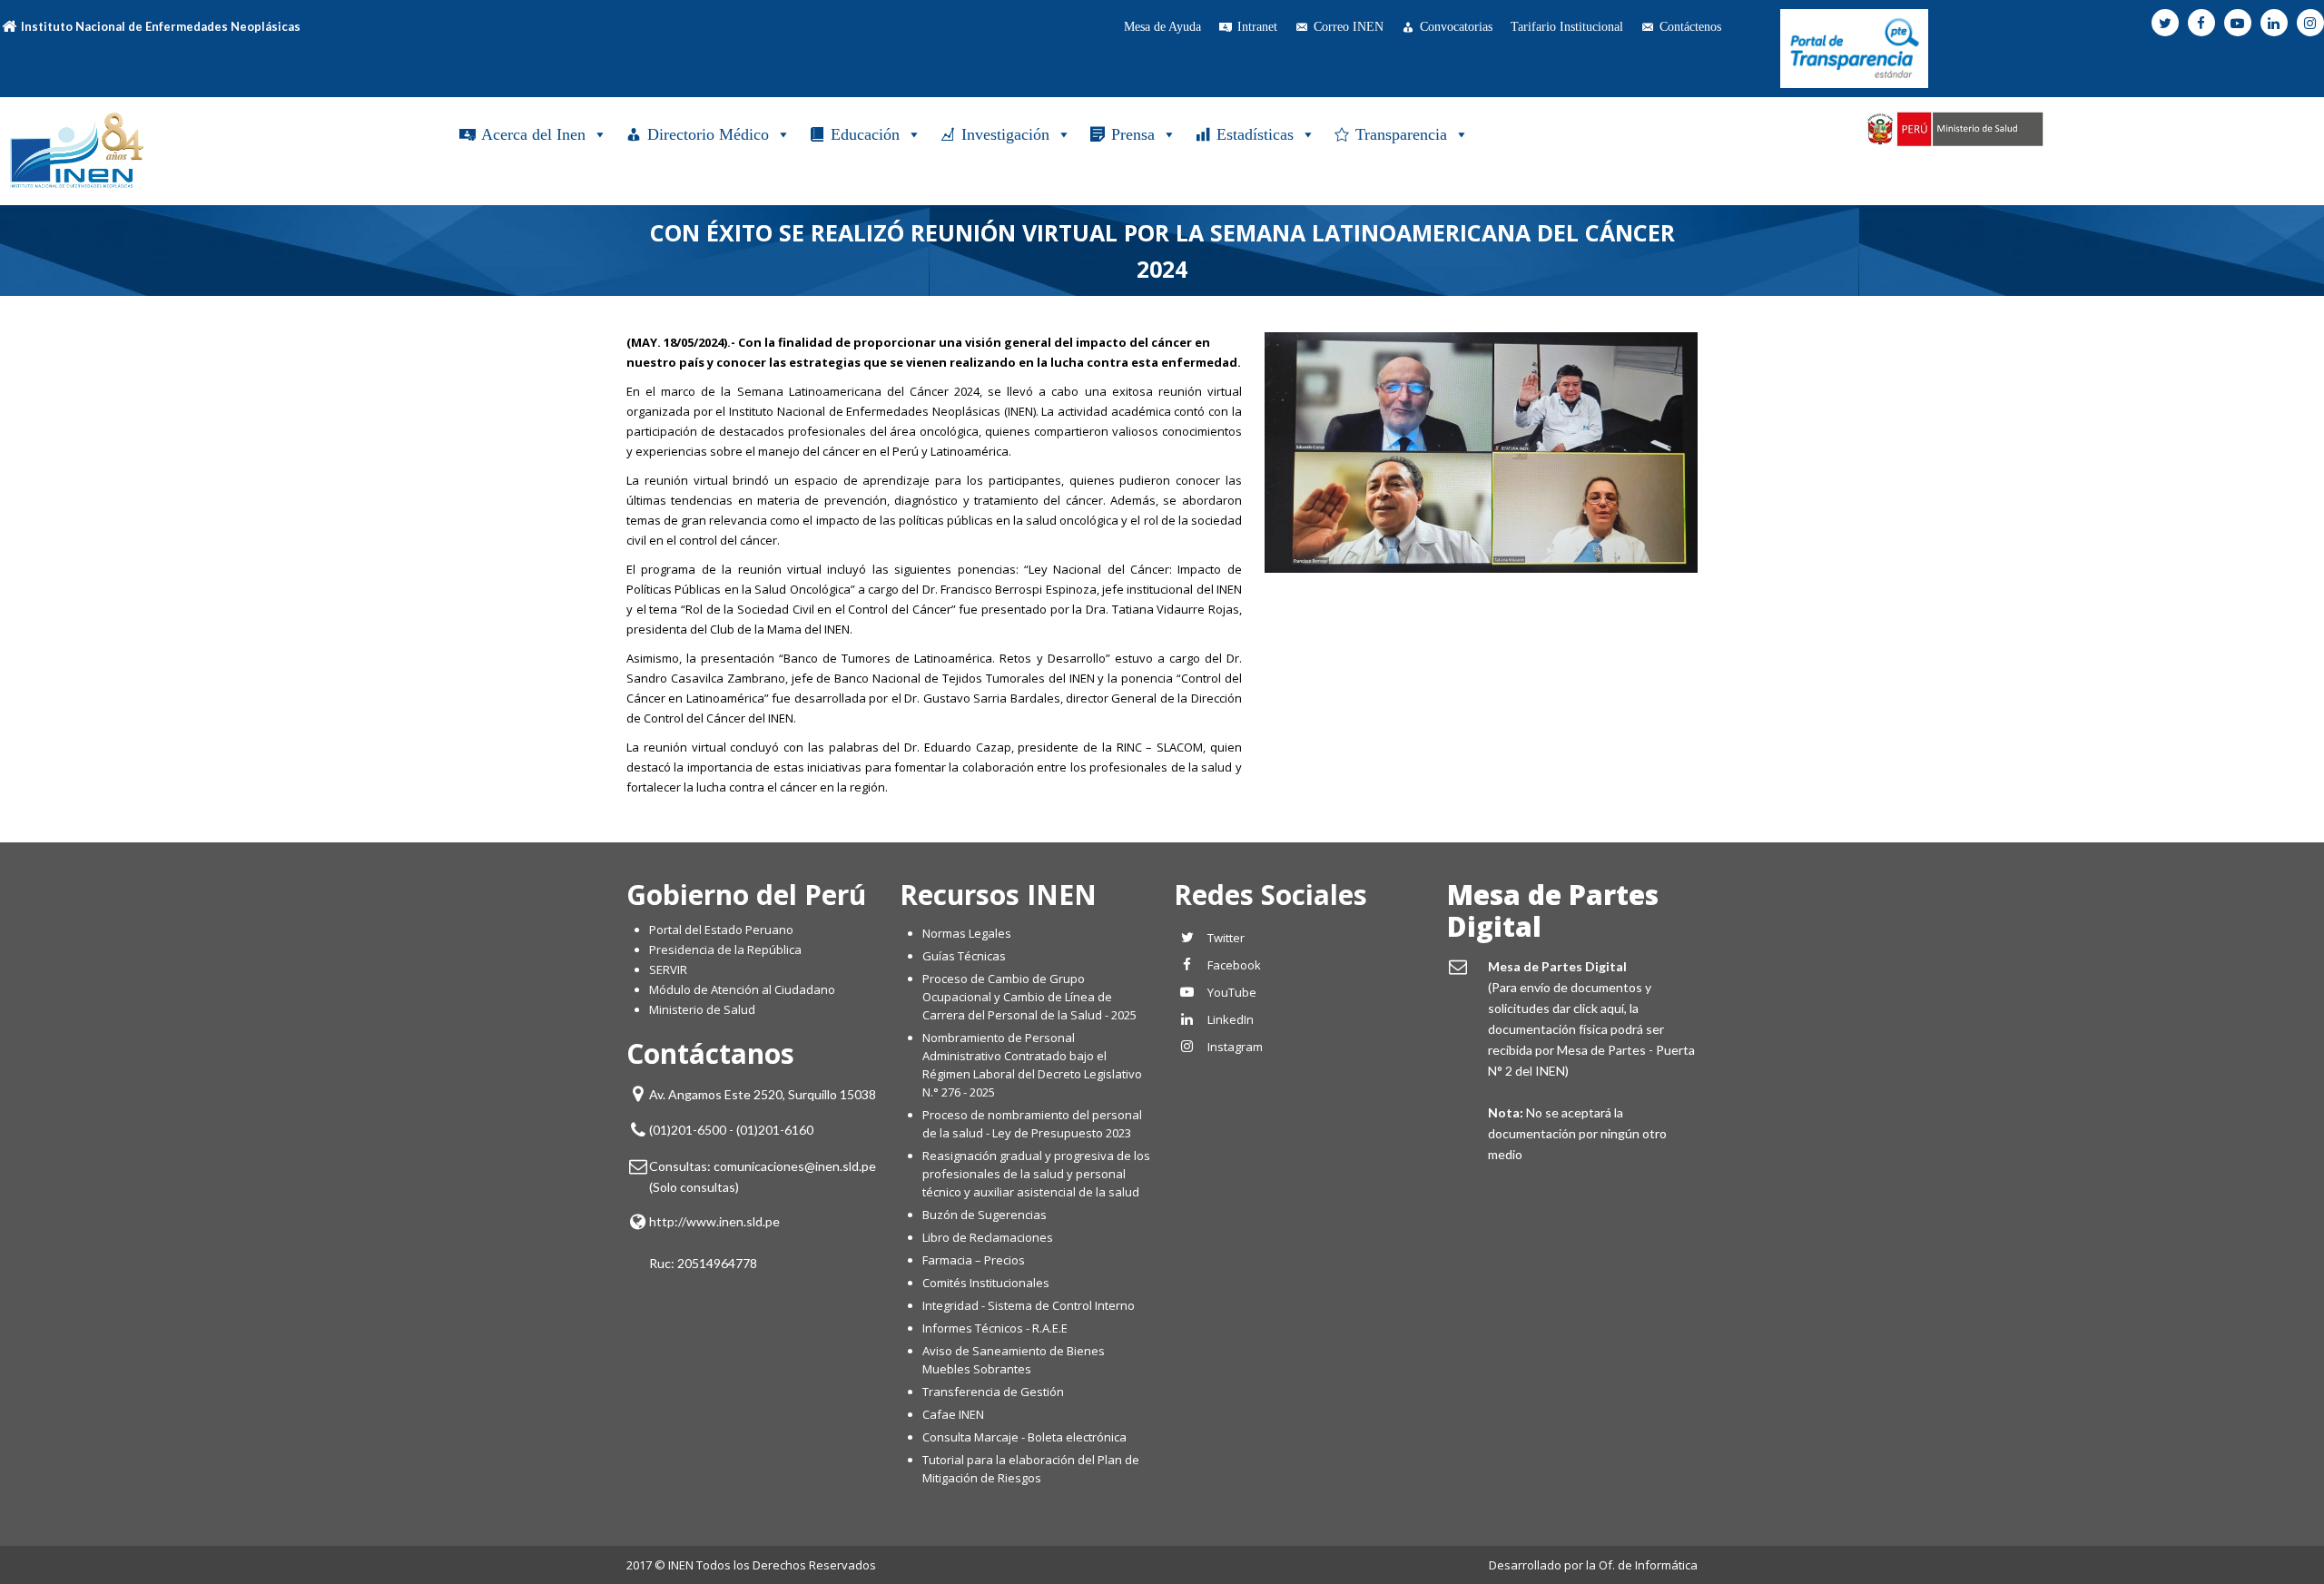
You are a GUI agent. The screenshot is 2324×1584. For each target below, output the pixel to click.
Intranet (1257, 27)
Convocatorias (1456, 27)
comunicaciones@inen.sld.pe (795, 1166)
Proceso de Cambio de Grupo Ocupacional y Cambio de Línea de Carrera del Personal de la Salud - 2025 (1029, 997)
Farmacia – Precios (974, 1260)
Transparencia (1401, 134)
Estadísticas (1255, 134)
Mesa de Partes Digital (1553, 910)
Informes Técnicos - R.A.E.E (995, 1328)
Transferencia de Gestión (993, 1392)
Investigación (1005, 134)
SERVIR (668, 969)
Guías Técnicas (964, 956)
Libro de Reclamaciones (989, 1237)
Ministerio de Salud (702, 1009)
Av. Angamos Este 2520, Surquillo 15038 (763, 1094)
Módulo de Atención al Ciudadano (742, 989)
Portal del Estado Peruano (721, 930)
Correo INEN (1349, 27)
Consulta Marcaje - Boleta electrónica (1024, 1437)
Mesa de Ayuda (1162, 27)
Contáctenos (1690, 27)
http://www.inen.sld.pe (714, 1221)
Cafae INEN (953, 1414)
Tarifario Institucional (1567, 27)
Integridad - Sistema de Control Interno (1029, 1305)
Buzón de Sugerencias (985, 1215)
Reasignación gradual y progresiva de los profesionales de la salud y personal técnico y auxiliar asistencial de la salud (1036, 1174)
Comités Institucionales (986, 1283)
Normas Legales (967, 933)
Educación (865, 134)
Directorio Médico (708, 134)
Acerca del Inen (533, 134)
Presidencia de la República (725, 949)
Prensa (1133, 134)
